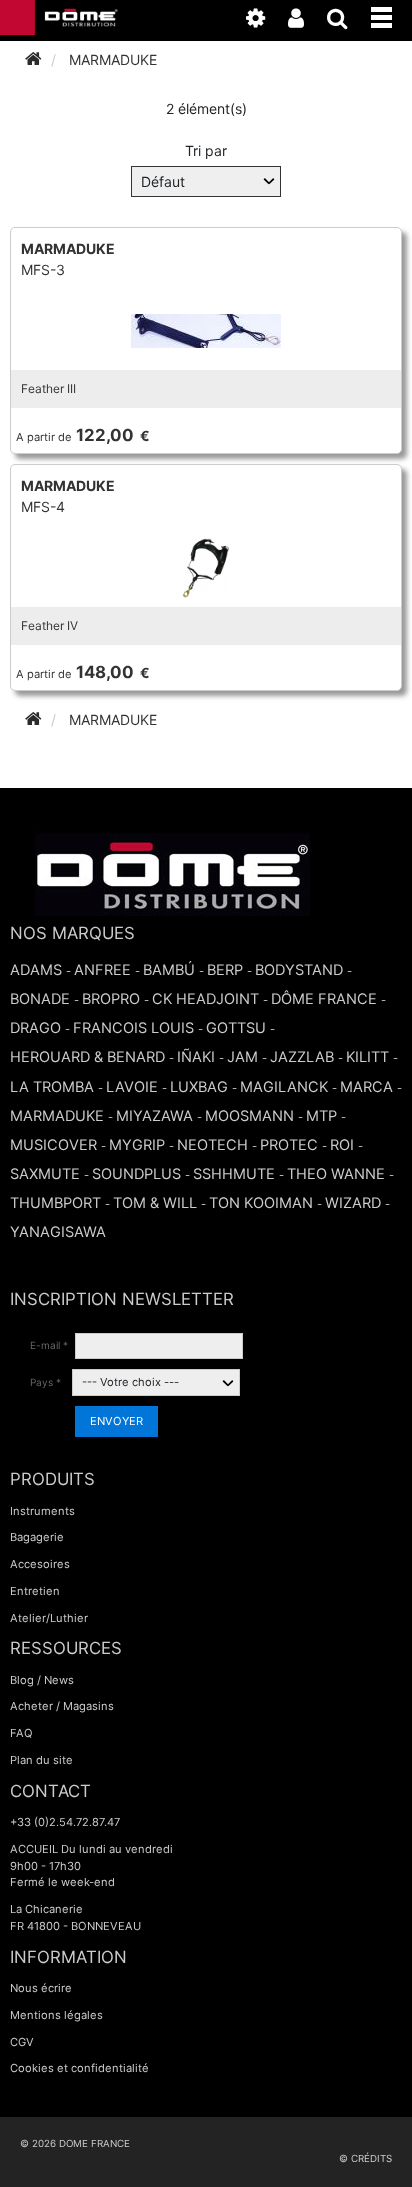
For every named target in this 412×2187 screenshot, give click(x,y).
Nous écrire (41, 1988)
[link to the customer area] (306, 22)
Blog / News (42, 1680)
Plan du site (41, 1760)
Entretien (35, 1591)
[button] (391, 14)
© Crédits (365, 2158)
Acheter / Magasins (62, 1706)
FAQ (21, 1733)
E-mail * (49, 1345)
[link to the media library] (265, 22)
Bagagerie (37, 1537)
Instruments (42, 1511)
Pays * (45, 1382)
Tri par (206, 150)
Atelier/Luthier (49, 1618)
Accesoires (40, 1564)
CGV (22, 2042)
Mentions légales (56, 2015)
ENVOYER (116, 1421)
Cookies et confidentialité (79, 2068)
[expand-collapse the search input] (347, 22)
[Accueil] (33, 59)
